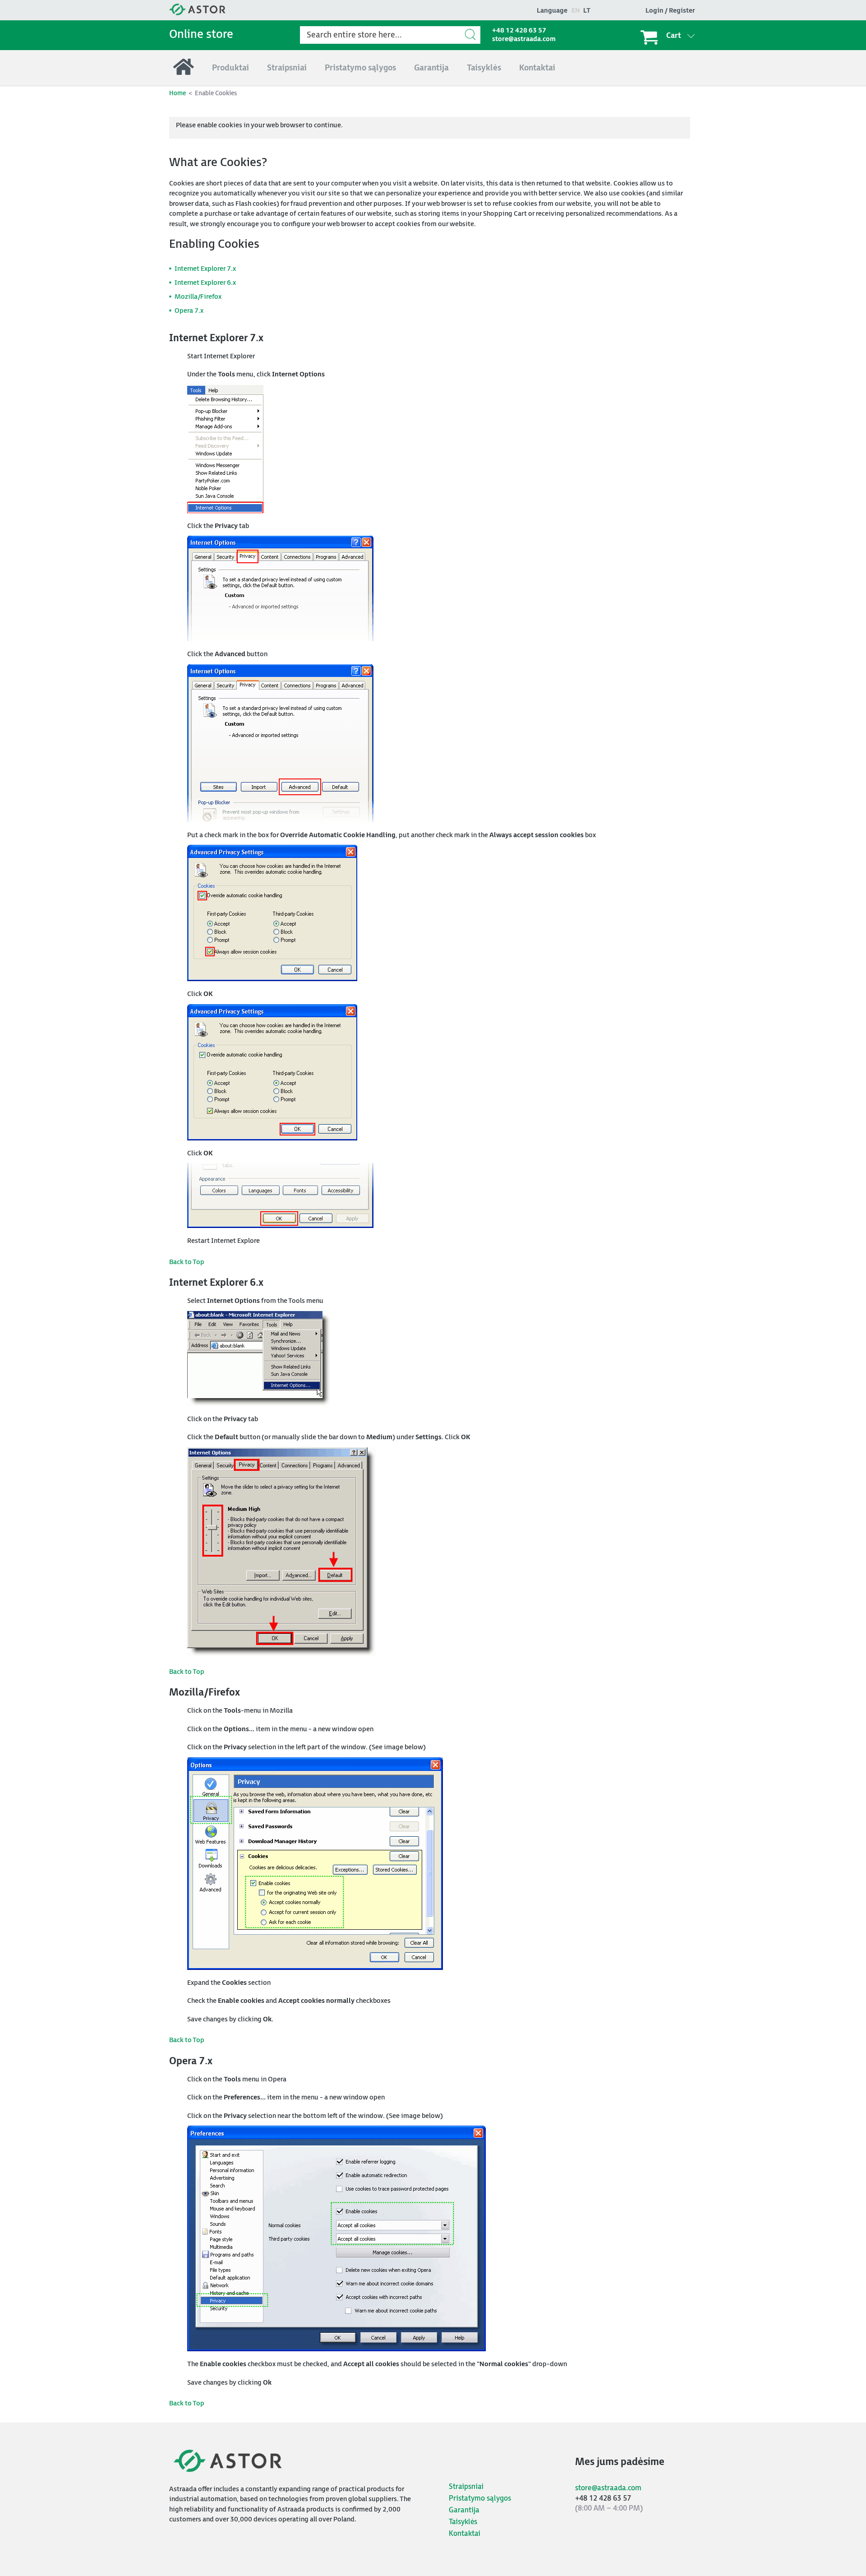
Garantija (464, 2510)
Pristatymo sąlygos (480, 2499)
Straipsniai (466, 2487)
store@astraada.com (524, 39)
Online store (201, 35)
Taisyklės (463, 2522)
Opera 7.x (189, 311)
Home (177, 93)
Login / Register (670, 11)
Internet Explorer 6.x (205, 283)
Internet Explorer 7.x (205, 269)
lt (587, 11)
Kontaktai (465, 2534)
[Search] (471, 35)
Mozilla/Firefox (198, 297)
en (576, 11)
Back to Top (187, 1262)
